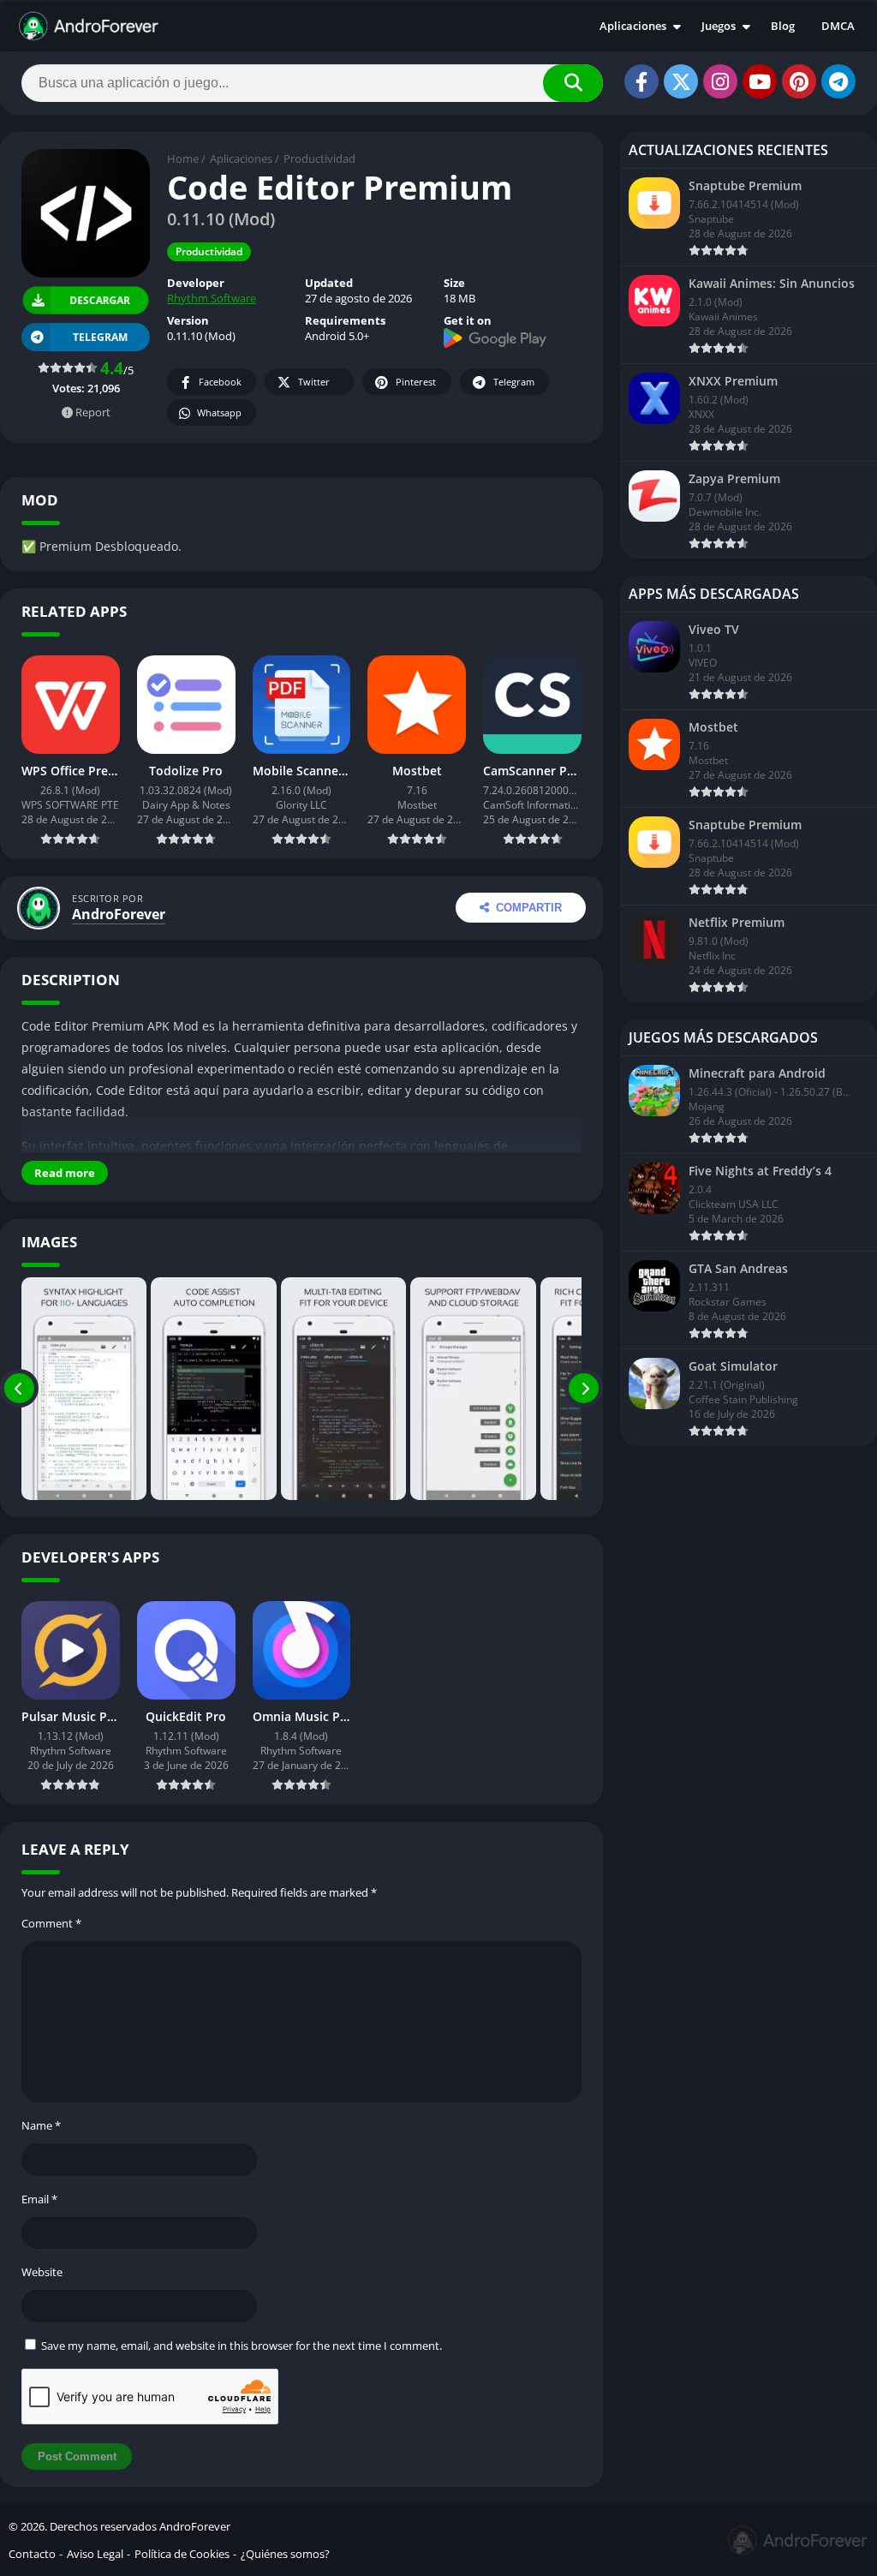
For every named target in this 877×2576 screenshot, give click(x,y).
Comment (51, 1923)
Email (39, 2199)
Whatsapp (219, 412)
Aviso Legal (95, 2554)
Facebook (220, 382)
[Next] (584, 1389)
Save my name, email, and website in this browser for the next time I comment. (242, 2346)
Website (42, 2272)
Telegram (514, 382)
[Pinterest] (799, 81)
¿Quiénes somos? (285, 2554)
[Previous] (19, 1389)
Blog (783, 26)
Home (183, 158)
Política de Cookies (182, 2554)
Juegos (719, 26)
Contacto (32, 2554)
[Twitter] (681, 81)
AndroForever (119, 914)
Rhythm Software (212, 298)
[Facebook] (641, 81)
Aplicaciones (633, 26)
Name (41, 2125)
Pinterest (416, 382)
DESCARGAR (100, 300)
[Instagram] (720, 81)
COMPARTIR (529, 908)
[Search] (573, 83)
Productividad (319, 158)
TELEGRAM (100, 337)
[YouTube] (760, 81)
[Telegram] (838, 81)
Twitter (314, 382)
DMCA (838, 26)
